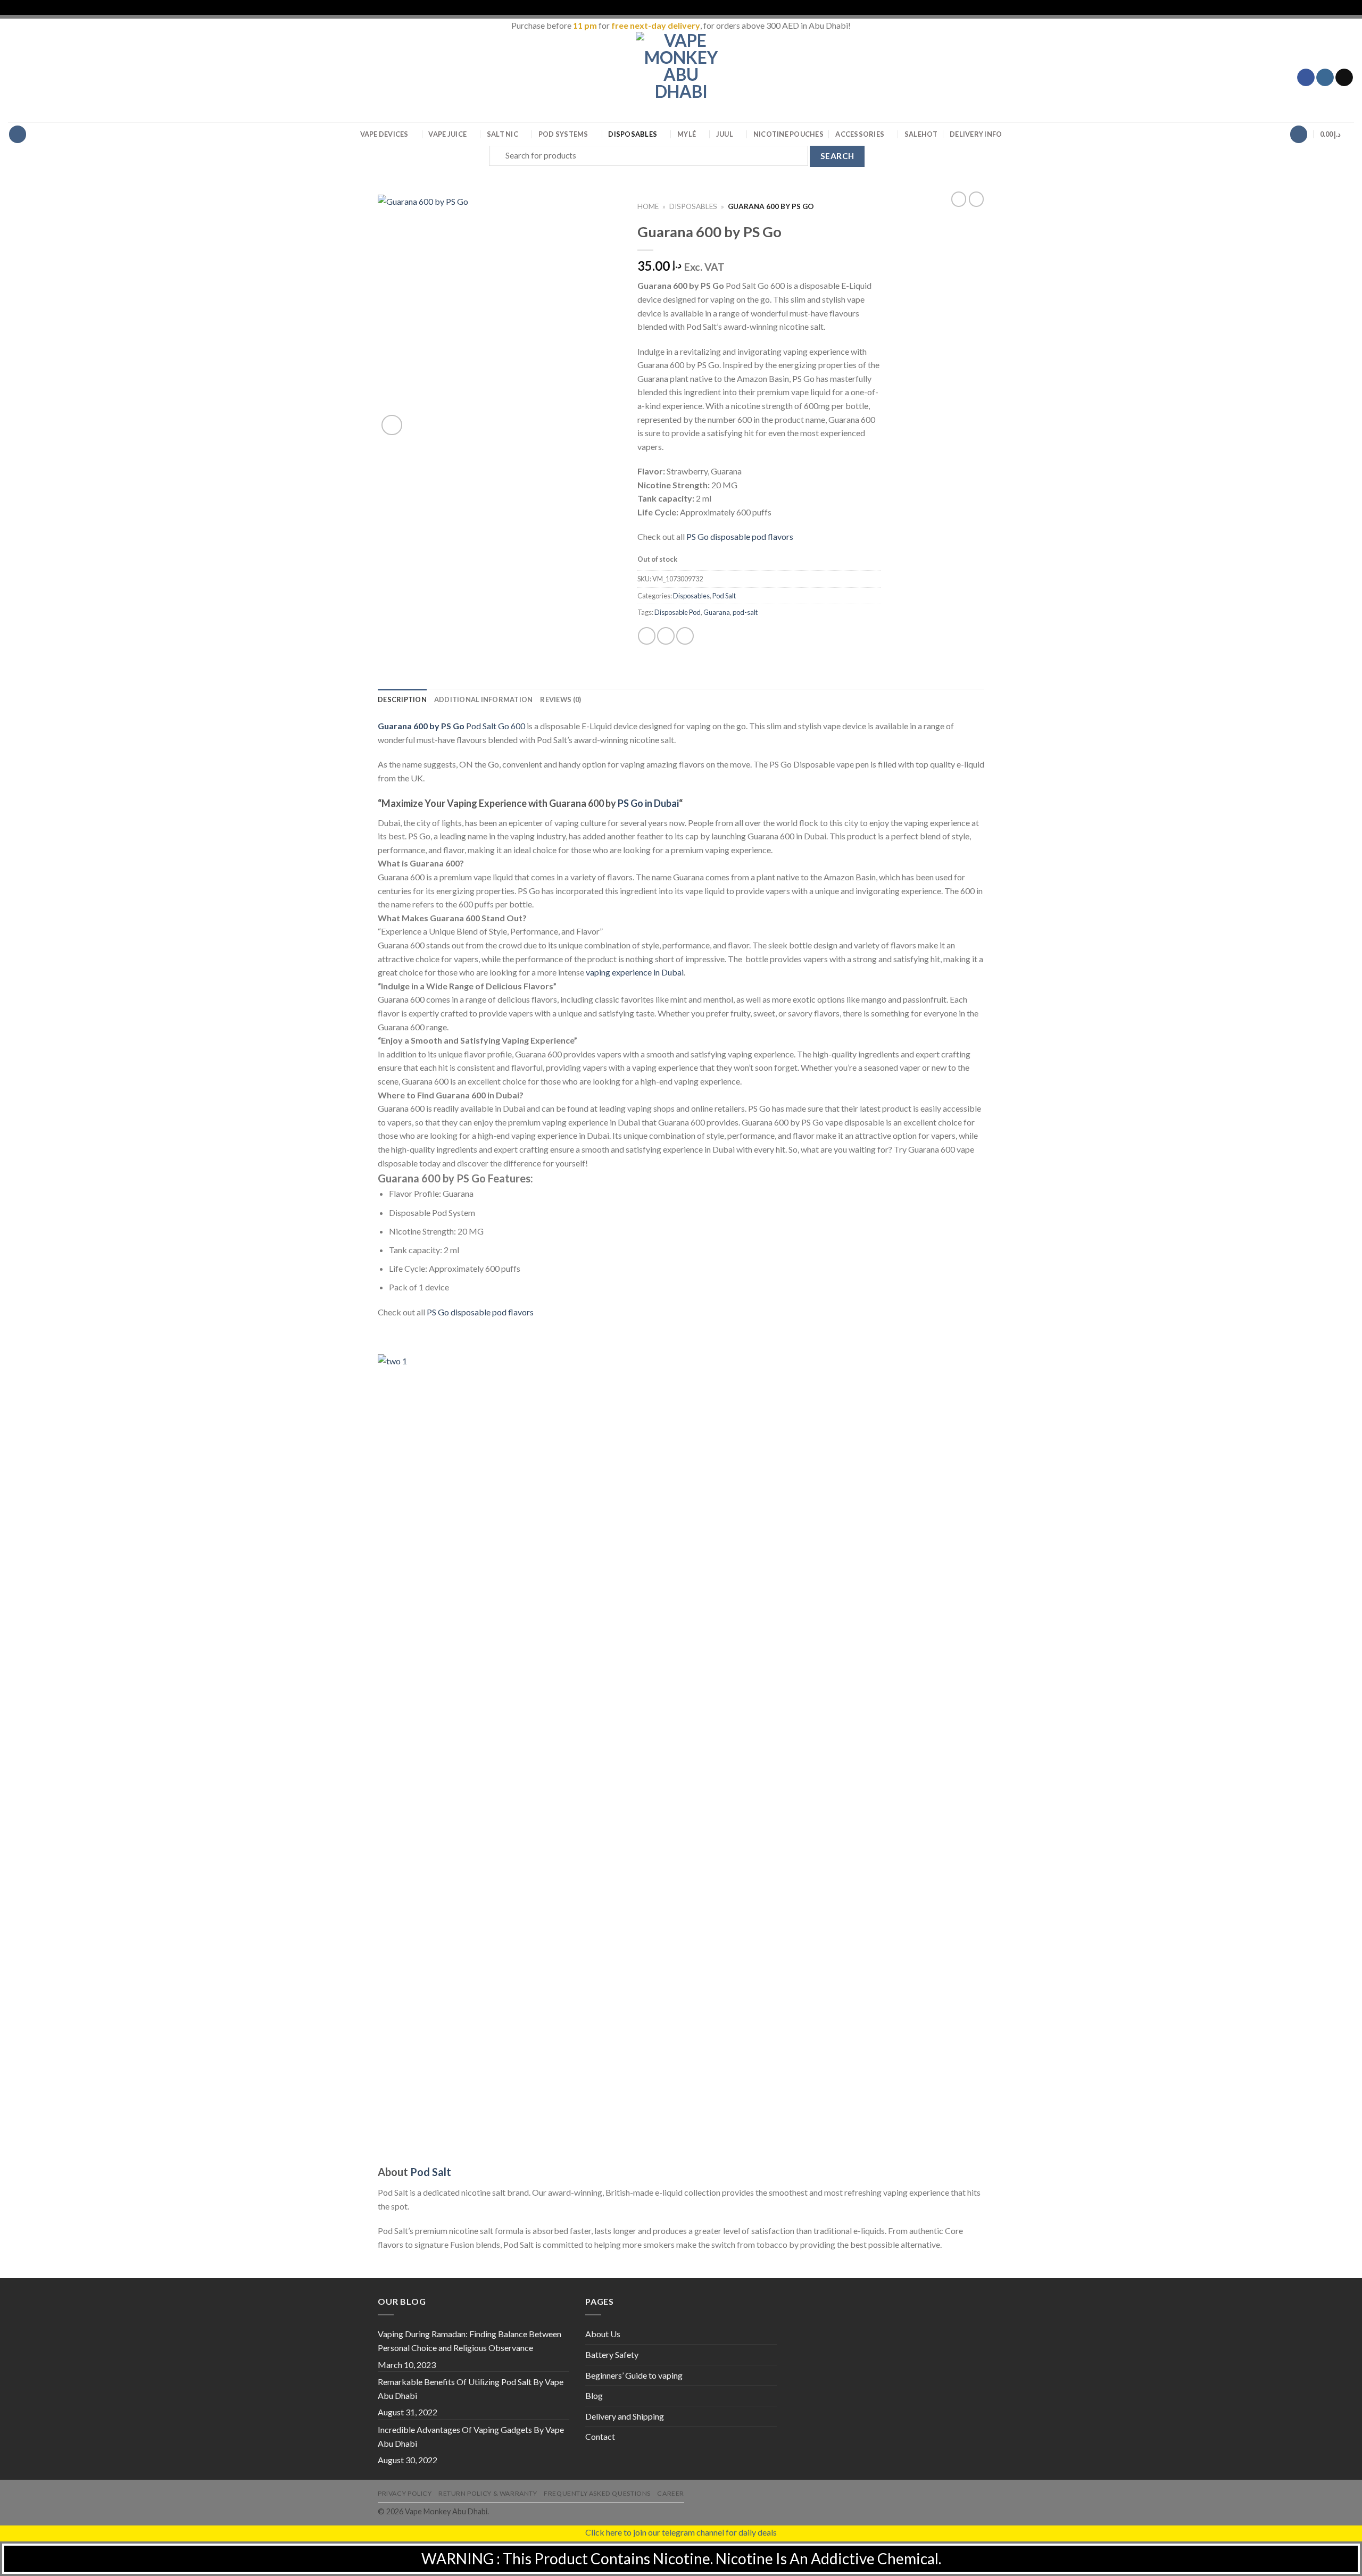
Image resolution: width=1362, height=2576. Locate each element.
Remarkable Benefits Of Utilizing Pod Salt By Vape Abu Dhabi (471, 2389)
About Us (603, 2334)
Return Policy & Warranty (488, 2493)
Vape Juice (447, 134)
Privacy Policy (405, 2493)
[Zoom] (392, 425)
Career (671, 2493)
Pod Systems (563, 134)
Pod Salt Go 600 (451, 726)
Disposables (633, 134)
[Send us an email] (1344, 78)
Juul (725, 134)
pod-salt (745, 612)
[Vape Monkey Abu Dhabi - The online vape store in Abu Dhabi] (681, 77)
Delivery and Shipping (625, 2416)
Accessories (860, 134)
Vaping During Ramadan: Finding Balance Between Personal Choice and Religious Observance (470, 2341)
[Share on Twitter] (666, 636)
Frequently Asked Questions (597, 2493)
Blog (594, 2395)
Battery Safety (612, 2354)
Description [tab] (402, 699)
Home (648, 206)
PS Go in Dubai (648, 803)
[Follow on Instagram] (1325, 78)
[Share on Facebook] (647, 636)
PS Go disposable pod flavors (740, 536)
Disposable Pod (678, 612)
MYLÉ (687, 134)
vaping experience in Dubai (635, 972)
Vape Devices (384, 134)
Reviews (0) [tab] (560, 699)
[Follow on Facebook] (1306, 78)
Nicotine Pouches (788, 134)
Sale (921, 134)
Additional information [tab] (484, 699)
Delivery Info (976, 134)
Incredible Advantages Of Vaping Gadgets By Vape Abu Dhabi (471, 2436)
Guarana (717, 612)
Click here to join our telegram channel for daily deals (681, 2532)
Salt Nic (503, 134)
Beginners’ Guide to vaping (634, 2375)
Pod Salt (724, 596)
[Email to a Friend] (685, 636)
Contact (600, 2436)
